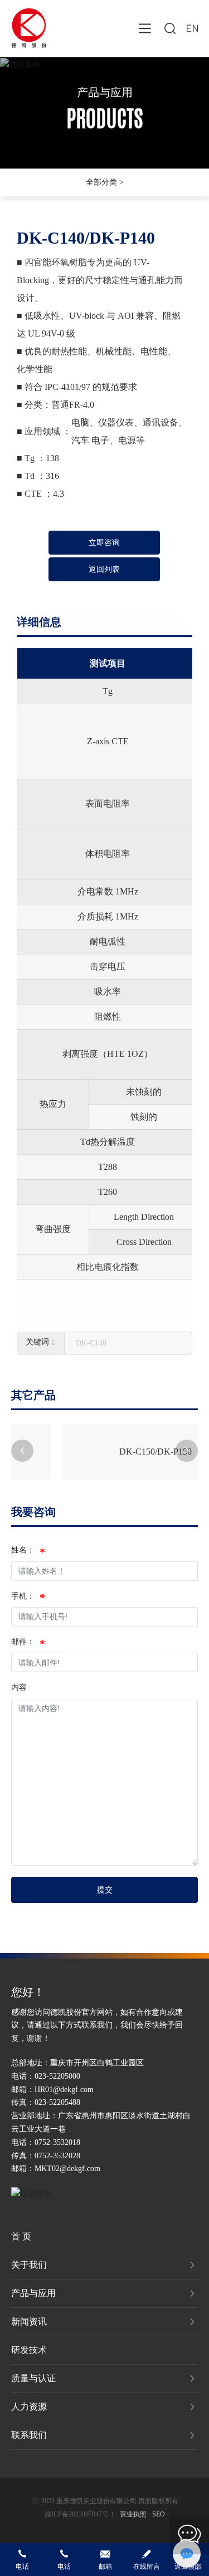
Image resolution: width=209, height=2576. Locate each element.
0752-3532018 (57, 2142)
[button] (22, 1451)
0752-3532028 (57, 2156)
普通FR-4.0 (73, 405)
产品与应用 (105, 92)
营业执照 (133, 2514)
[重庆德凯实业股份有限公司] (29, 27)
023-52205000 (57, 2076)
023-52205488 (57, 2102)
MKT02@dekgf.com (67, 2169)
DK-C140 (91, 1343)
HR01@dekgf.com (64, 2090)
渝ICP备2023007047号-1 (79, 2514)
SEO (159, 2514)
